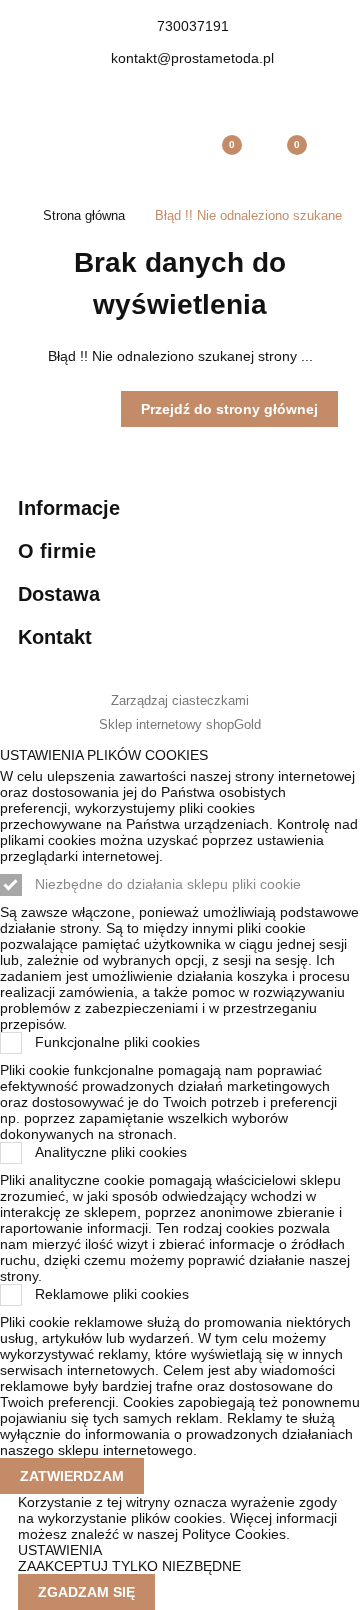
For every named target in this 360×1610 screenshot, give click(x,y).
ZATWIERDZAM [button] (72, 1476)
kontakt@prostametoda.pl (192, 58)
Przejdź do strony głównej (229, 409)
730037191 (193, 26)
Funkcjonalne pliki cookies (117, 1042)
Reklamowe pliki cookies (112, 1294)
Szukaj (115, 155)
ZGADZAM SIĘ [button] (86, 1592)
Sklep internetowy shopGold (180, 725)
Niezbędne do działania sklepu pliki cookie (168, 884)
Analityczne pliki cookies (111, 1152)
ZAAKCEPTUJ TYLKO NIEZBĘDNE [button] (129, 1566)
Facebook (154, 92)
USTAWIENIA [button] (60, 1550)
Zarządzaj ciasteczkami (180, 701)
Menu (50, 155)
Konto (180, 155)
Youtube (180, 92)
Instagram (206, 92)
